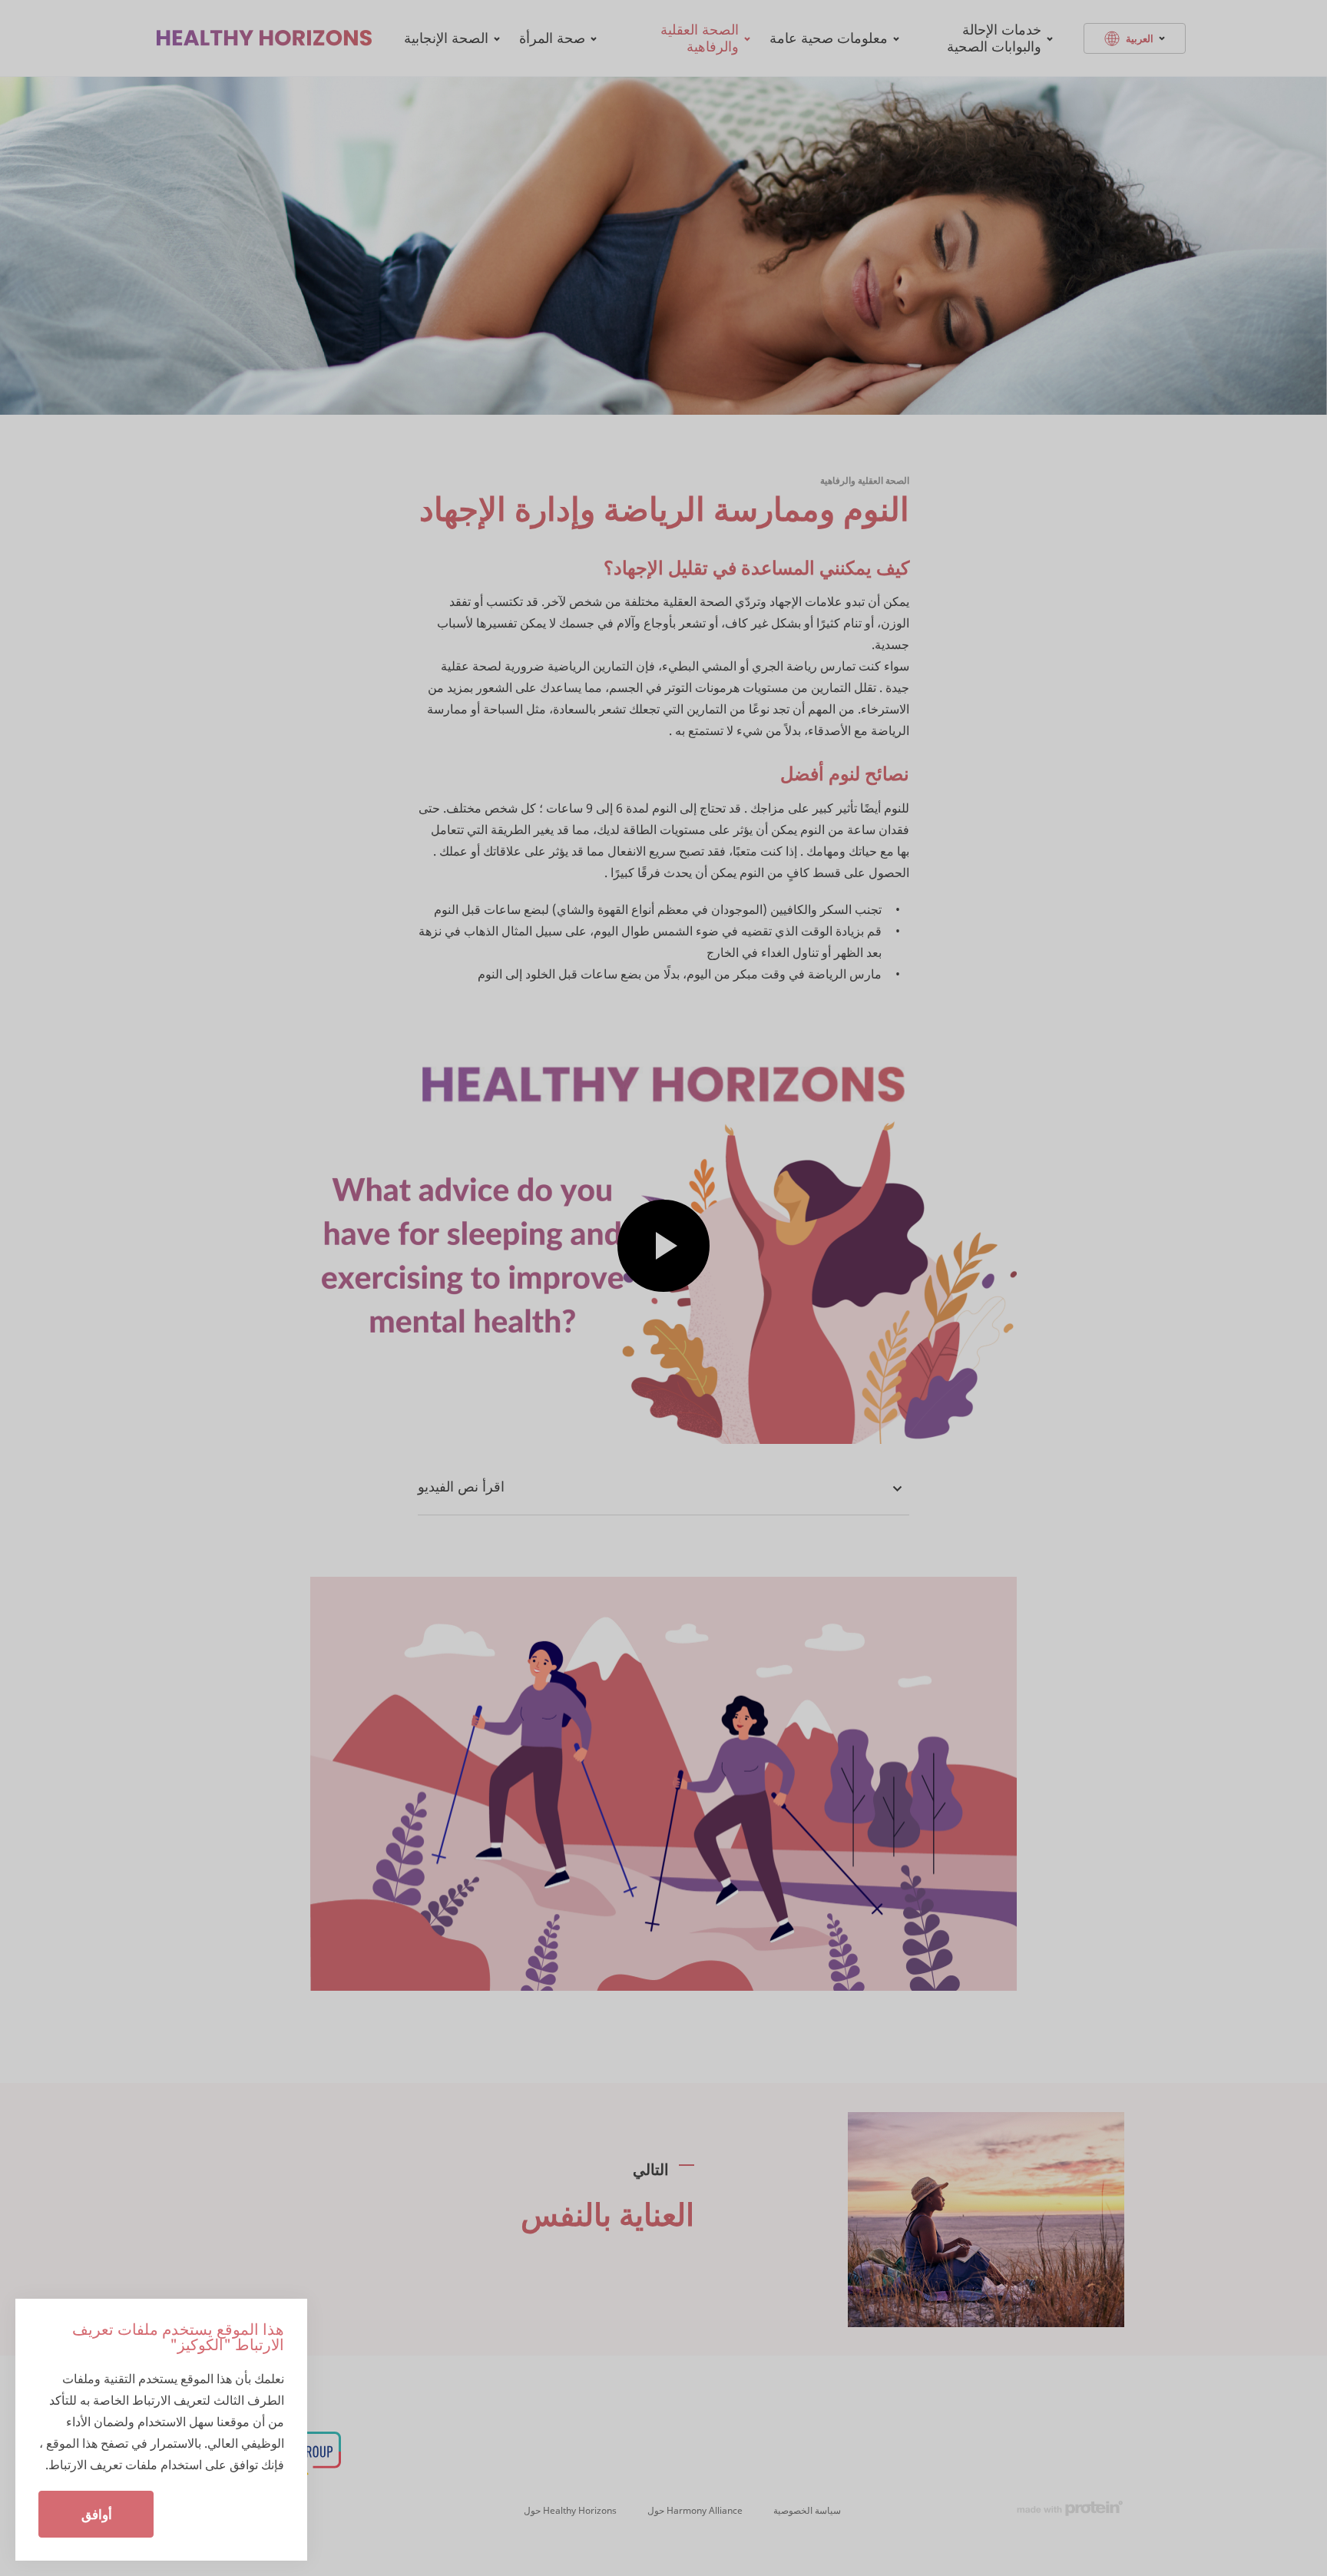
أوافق (97, 2514)
